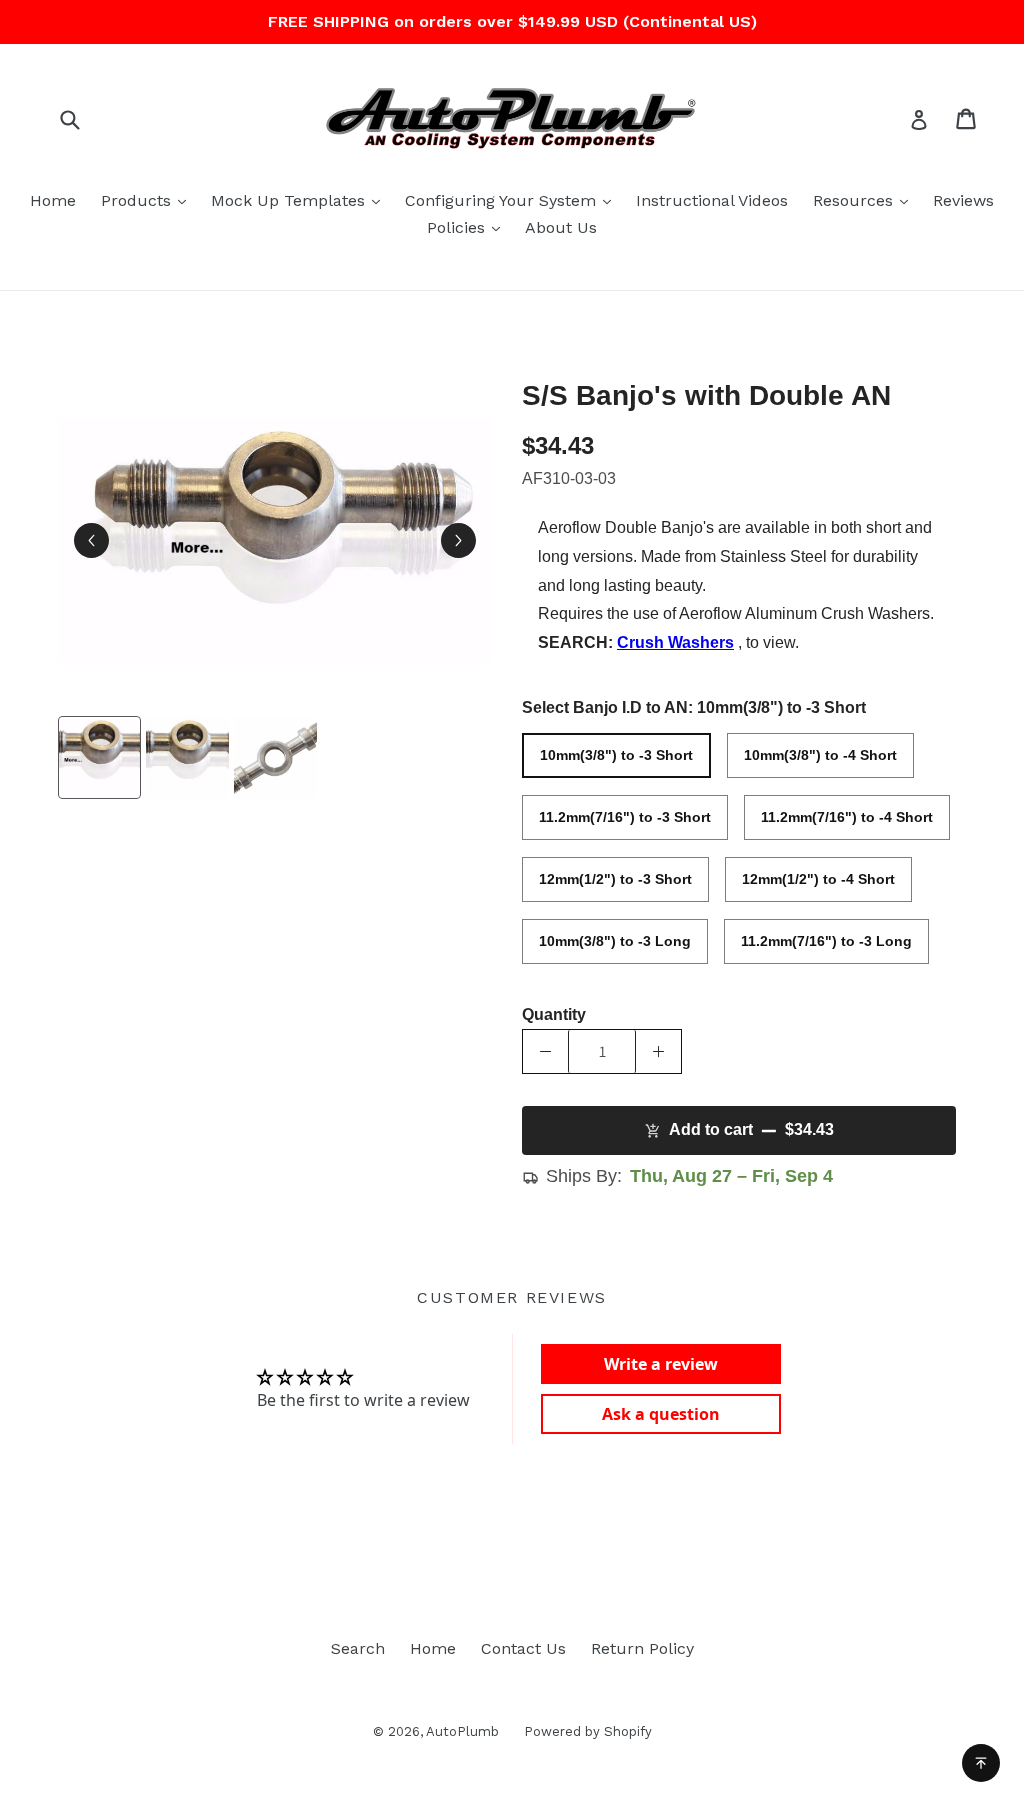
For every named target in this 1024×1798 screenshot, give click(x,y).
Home (53, 200)
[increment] (658, 1051)
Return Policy (642, 1648)
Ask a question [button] (661, 1414)
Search (358, 1648)
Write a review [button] (661, 1364)
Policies (468, 227)
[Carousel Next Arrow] (458, 540)
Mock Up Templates (300, 200)
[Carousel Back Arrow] (91, 540)
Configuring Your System (513, 200)
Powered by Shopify (588, 1731)
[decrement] (545, 1051)
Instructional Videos (712, 200)
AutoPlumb (462, 1731)
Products (148, 200)
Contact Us (523, 1648)
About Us (561, 227)
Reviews (963, 200)
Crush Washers (675, 642)
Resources (865, 200)
